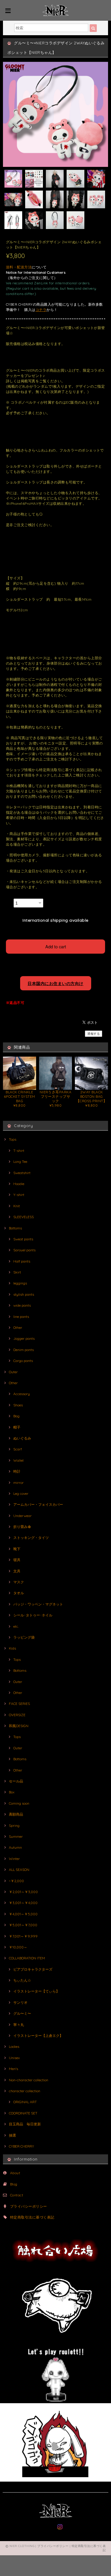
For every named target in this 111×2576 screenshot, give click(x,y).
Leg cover (21, 1493)
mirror (18, 1483)
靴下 (17, 1549)
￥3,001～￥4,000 (23, 1903)
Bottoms (15, 1228)
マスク (19, 1582)
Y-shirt (19, 1195)
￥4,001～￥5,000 (23, 1914)
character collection (25, 2091)
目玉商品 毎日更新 (25, 2124)
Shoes (18, 1405)
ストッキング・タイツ (31, 1538)
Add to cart (56, 946)
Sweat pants (23, 1239)
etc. (16, 1626)
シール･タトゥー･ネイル (33, 1615)
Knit (17, 1206)
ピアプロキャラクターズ (33, 1969)
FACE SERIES (19, 1704)
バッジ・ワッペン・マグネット (38, 1604)
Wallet (18, 1460)
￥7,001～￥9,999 (23, 1936)
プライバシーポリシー (29, 2206)
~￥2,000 (16, 1881)
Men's (13, 2069)
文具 (17, 1571)
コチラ (41, 310)
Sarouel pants (24, 1250)
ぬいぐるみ (22, 1438)
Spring (14, 1825)
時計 (17, 1471)
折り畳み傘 (22, 1527)
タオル (19, 1593)
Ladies (14, 2047)
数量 (9, 901)
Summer (16, 1836)
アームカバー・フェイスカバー (38, 1504)
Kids (12, 1648)
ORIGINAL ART (25, 2102)
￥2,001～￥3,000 (23, 1892)
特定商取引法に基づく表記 (32, 2217)
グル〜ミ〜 (22, 2013)
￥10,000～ (18, 1947)
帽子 (17, 1427)
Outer (13, 1372)
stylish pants (24, 1294)
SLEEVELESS (24, 1217)
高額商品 (16, 1814)
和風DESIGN (19, 1726)
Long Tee (20, 1162)
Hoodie (19, 1184)
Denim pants (24, 1350)
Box (12, 1792)
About (15, 2173)
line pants (21, 1317)
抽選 (12, 2135)
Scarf (18, 1449)
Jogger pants (24, 1338)
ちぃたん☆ (22, 1980)
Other (18, 1328)
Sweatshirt (22, 1173)
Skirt (17, 1272)
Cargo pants (23, 1361)
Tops (13, 1139)
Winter (14, 1859)
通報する (94, 1034)
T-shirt (19, 1151)
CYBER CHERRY (21, 2146)
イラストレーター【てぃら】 (36, 1991)
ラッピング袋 (24, 1637)
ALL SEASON (19, 1870)
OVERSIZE (17, 1715)
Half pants (22, 1261)
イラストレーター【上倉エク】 (38, 2036)
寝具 (17, 1560)
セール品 (16, 1781)
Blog (14, 2184)
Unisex (14, 2058)
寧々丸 (19, 2025)
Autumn (15, 1847)
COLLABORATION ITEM (27, 1958)
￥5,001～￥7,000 (23, 1925)
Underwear (22, 1516)
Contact (17, 2195)
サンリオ (20, 2002)
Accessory (22, 1394)
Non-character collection (29, 2080)
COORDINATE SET (23, 2113)
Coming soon (19, 1803)
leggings (20, 1283)
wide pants (22, 1305)
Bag (16, 1416)
